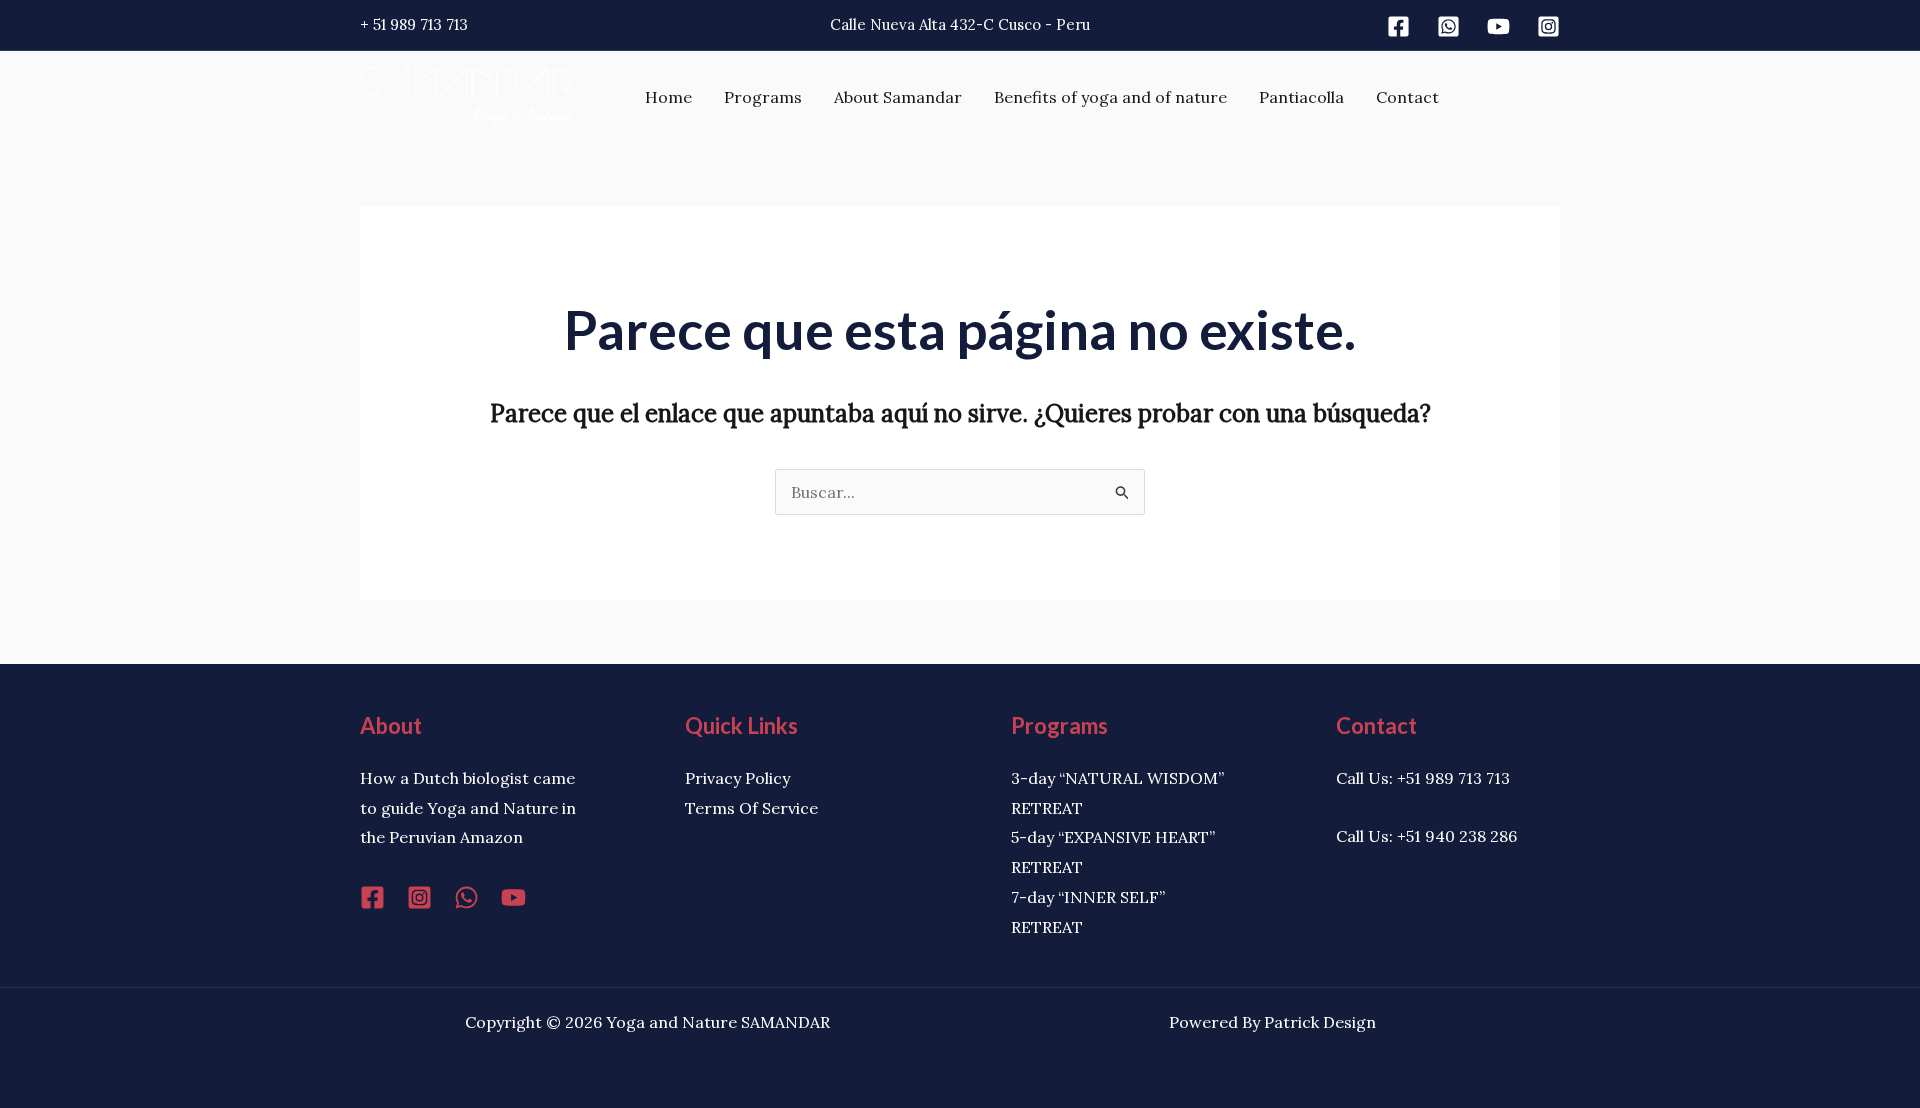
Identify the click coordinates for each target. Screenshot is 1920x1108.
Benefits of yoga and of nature (1110, 97)
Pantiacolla (1301, 97)
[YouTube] (513, 897)
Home (668, 97)
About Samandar (898, 97)
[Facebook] (1398, 26)
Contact (1407, 97)
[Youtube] (1498, 26)
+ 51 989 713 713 (414, 24)
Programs (763, 97)
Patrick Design (1320, 1022)
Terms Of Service (751, 808)
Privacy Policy (737, 778)
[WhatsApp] (466, 897)
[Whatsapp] (1448, 26)
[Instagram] (1548, 26)
